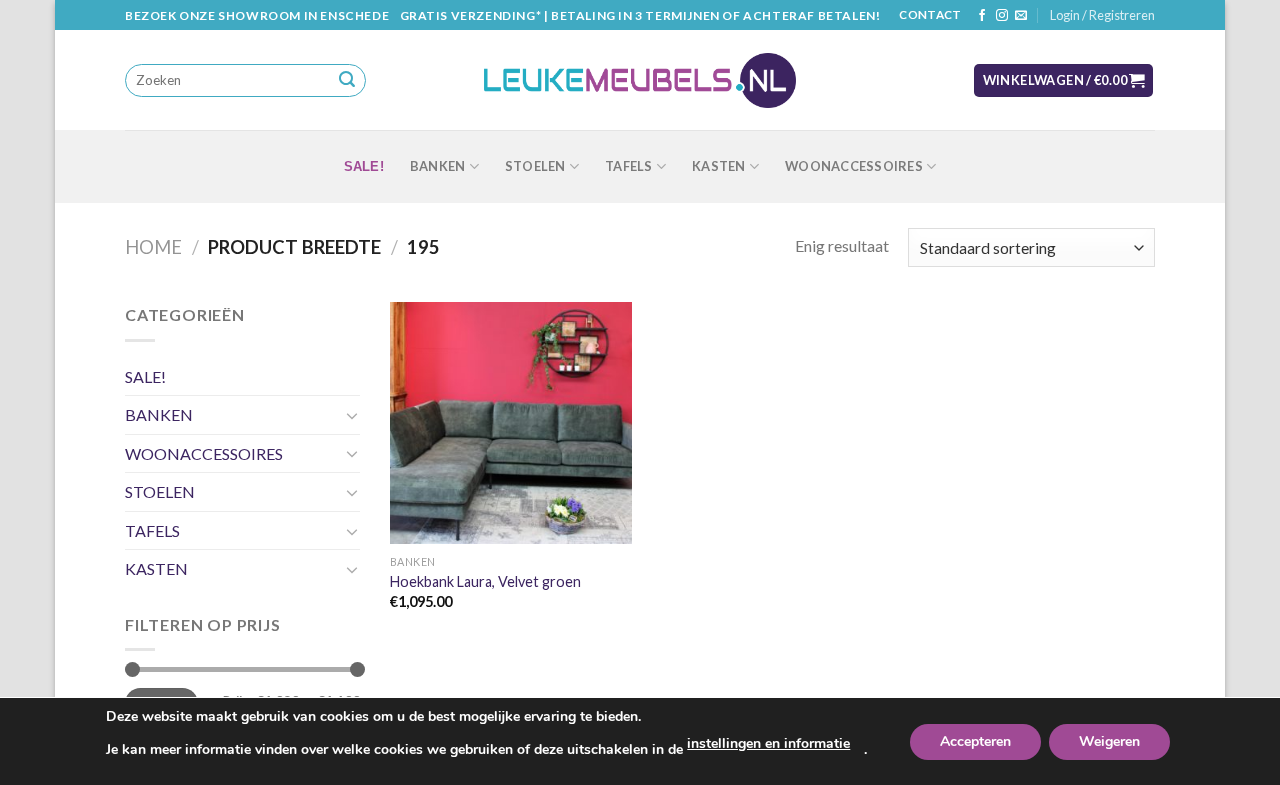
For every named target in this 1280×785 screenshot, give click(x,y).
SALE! (364, 166)
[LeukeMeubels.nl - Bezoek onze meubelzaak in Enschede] (640, 81)
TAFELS (629, 166)
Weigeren (1109, 741)
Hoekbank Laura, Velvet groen (485, 581)
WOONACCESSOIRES (854, 166)
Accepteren (975, 741)
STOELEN (535, 166)
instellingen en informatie (768, 743)
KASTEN (719, 166)
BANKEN (438, 166)
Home (153, 247)
